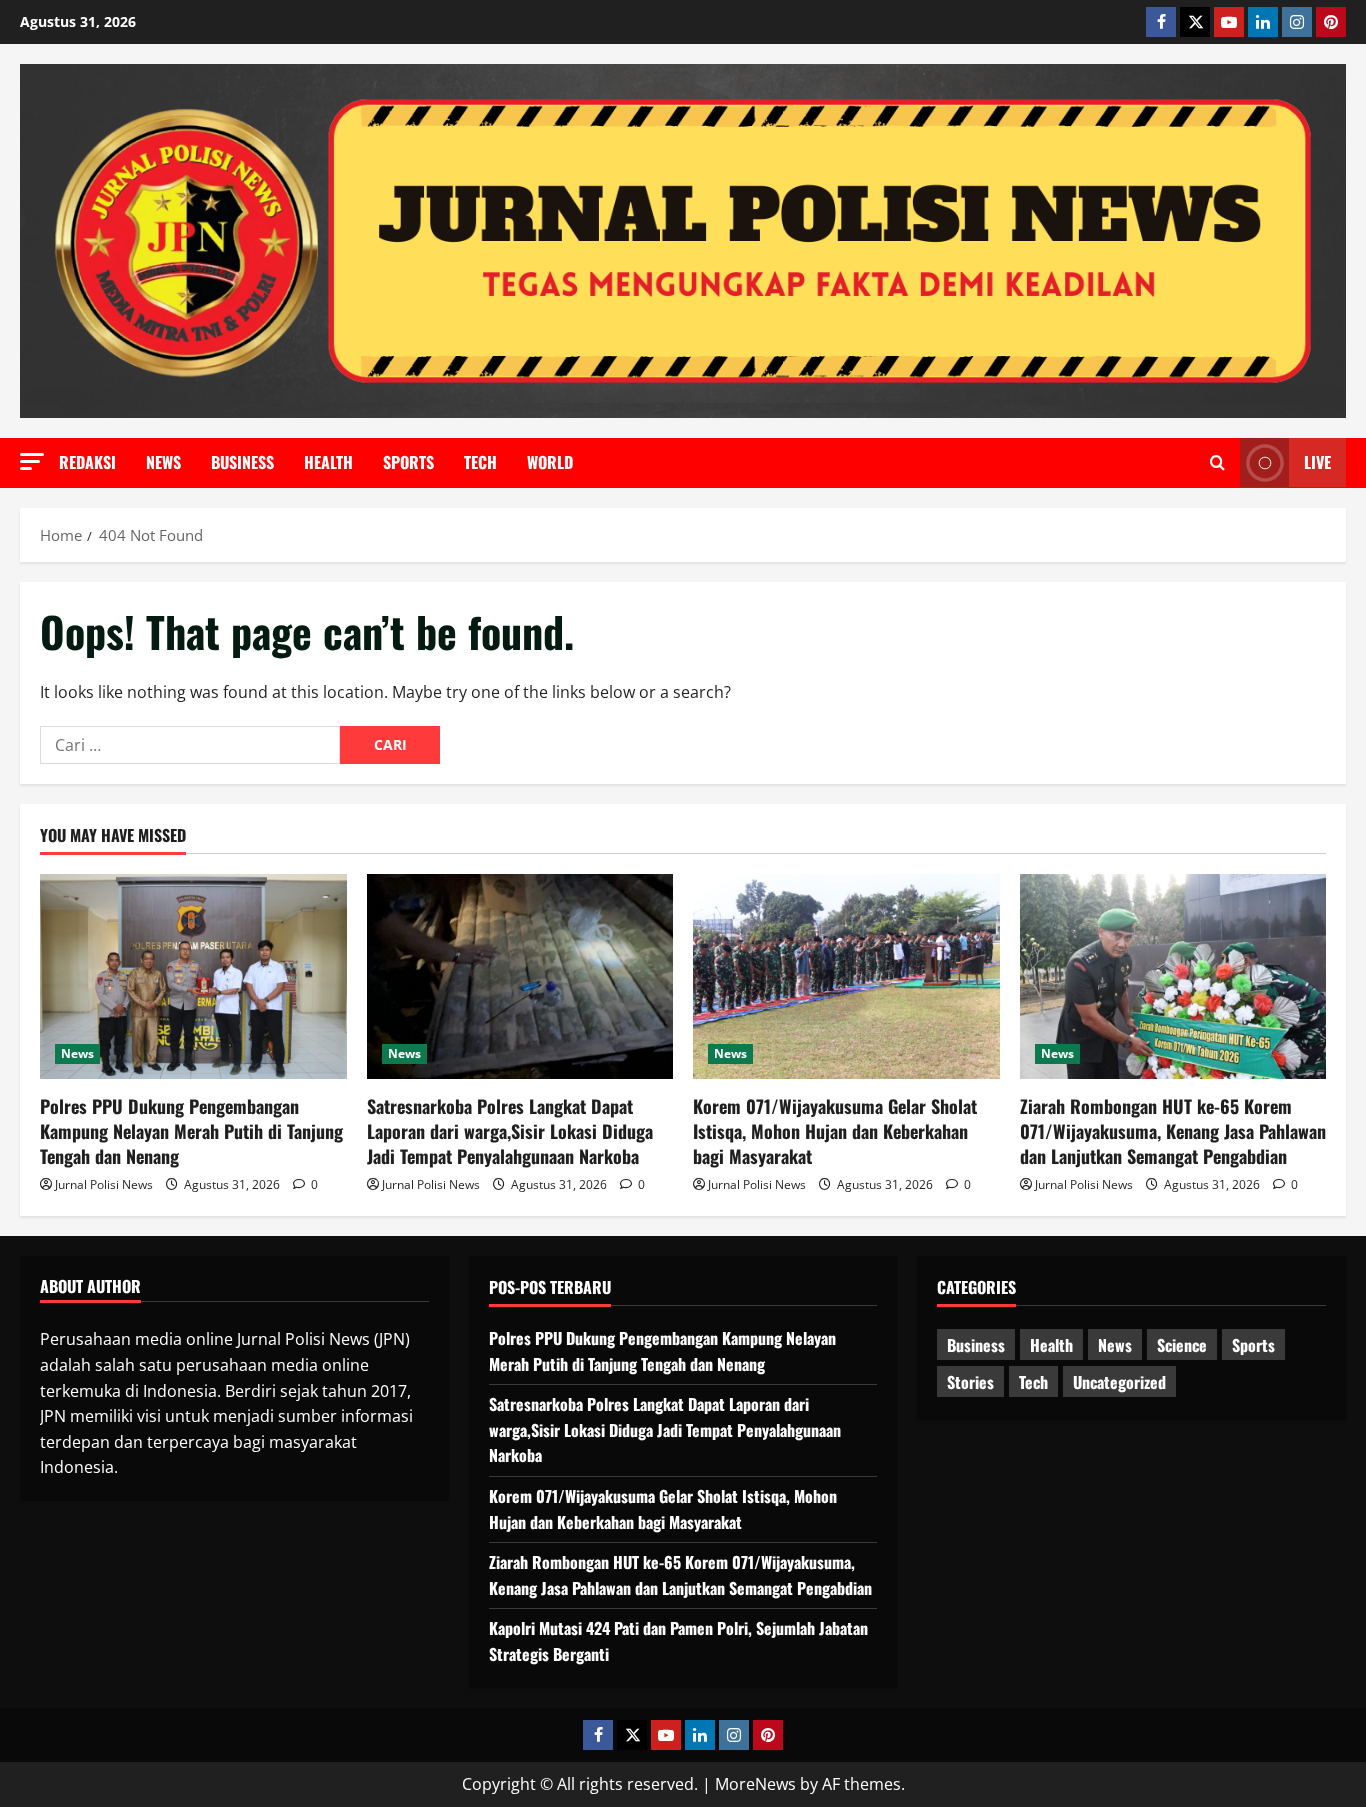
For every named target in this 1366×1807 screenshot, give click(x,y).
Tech (480, 462)
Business (242, 462)
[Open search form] (1217, 463)
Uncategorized (1119, 1382)
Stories (970, 1382)
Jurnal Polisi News (104, 1184)
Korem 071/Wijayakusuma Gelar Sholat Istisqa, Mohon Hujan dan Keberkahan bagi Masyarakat (835, 1131)
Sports (408, 462)
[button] (32, 461)
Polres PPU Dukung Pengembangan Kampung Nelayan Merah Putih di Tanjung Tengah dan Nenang (191, 1131)
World (550, 462)
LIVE (1317, 462)
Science (1182, 1345)
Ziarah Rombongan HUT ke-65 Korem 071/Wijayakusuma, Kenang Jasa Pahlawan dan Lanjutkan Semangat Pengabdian (1173, 1131)
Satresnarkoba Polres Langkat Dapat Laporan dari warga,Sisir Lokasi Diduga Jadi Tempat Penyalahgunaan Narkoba (510, 1131)
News (163, 462)
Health (328, 462)
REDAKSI (87, 462)
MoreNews (755, 1784)
